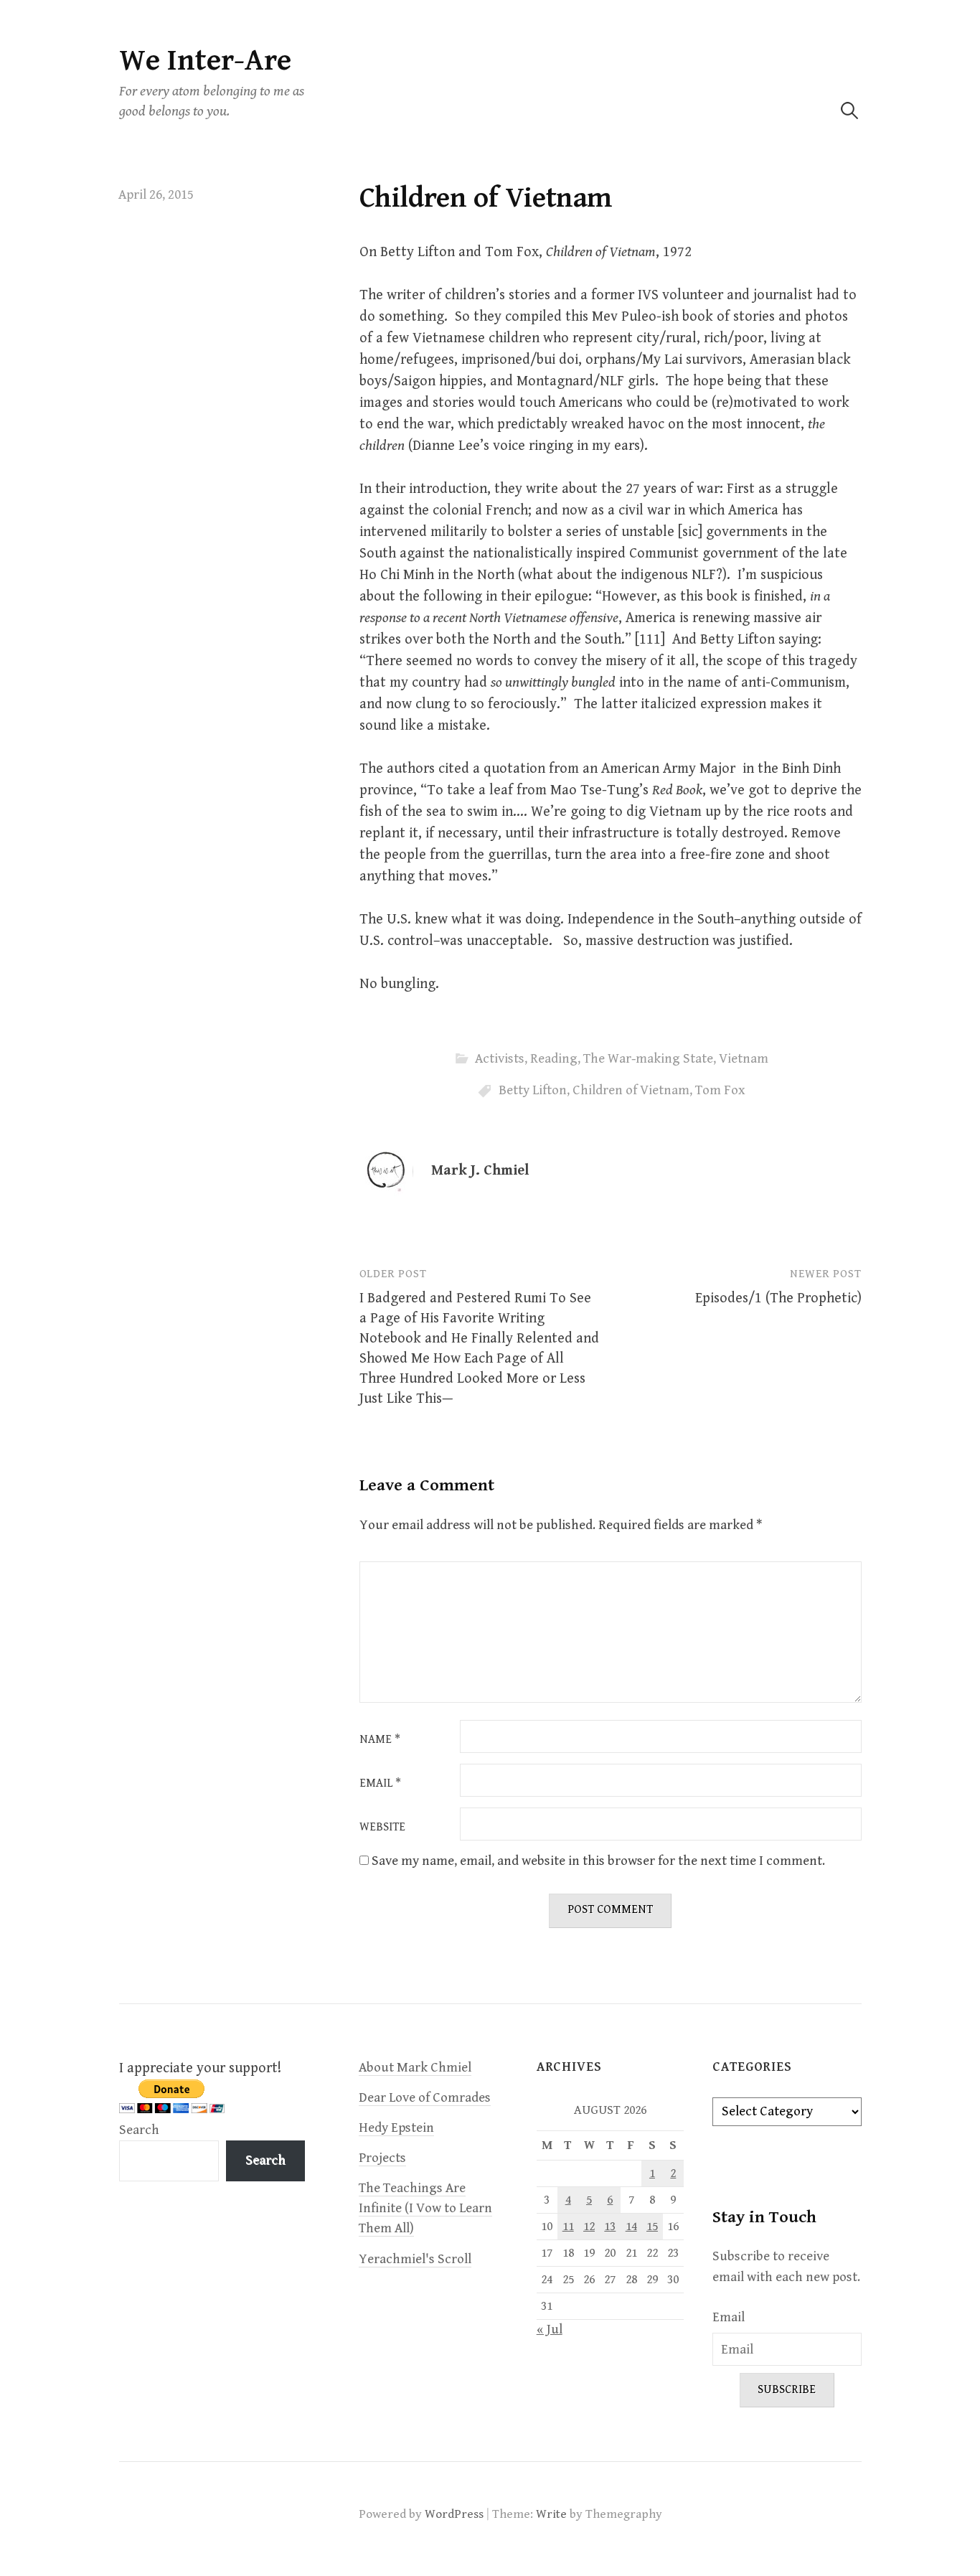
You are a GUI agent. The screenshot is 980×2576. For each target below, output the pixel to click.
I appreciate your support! (200, 2068)
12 (589, 2227)
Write (551, 2514)
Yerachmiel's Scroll (415, 2259)
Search (139, 2130)
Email (380, 1784)
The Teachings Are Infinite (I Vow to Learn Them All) (425, 2208)
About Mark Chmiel (415, 2068)
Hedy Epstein (396, 2128)
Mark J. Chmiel (480, 1171)
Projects (382, 2158)
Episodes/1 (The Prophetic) (778, 1298)
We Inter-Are (205, 61)
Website (382, 1828)
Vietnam (744, 1059)
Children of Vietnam (631, 1090)
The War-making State (648, 1059)
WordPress (454, 2514)
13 (610, 2227)
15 (652, 2227)
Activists (500, 1059)
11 (568, 2227)
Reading (554, 1059)
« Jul (550, 2330)
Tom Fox (720, 1090)
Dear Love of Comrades (425, 2098)
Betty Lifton (533, 1090)
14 (631, 2227)
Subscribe (787, 2390)
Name (380, 1740)
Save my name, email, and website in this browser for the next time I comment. (598, 1861)
